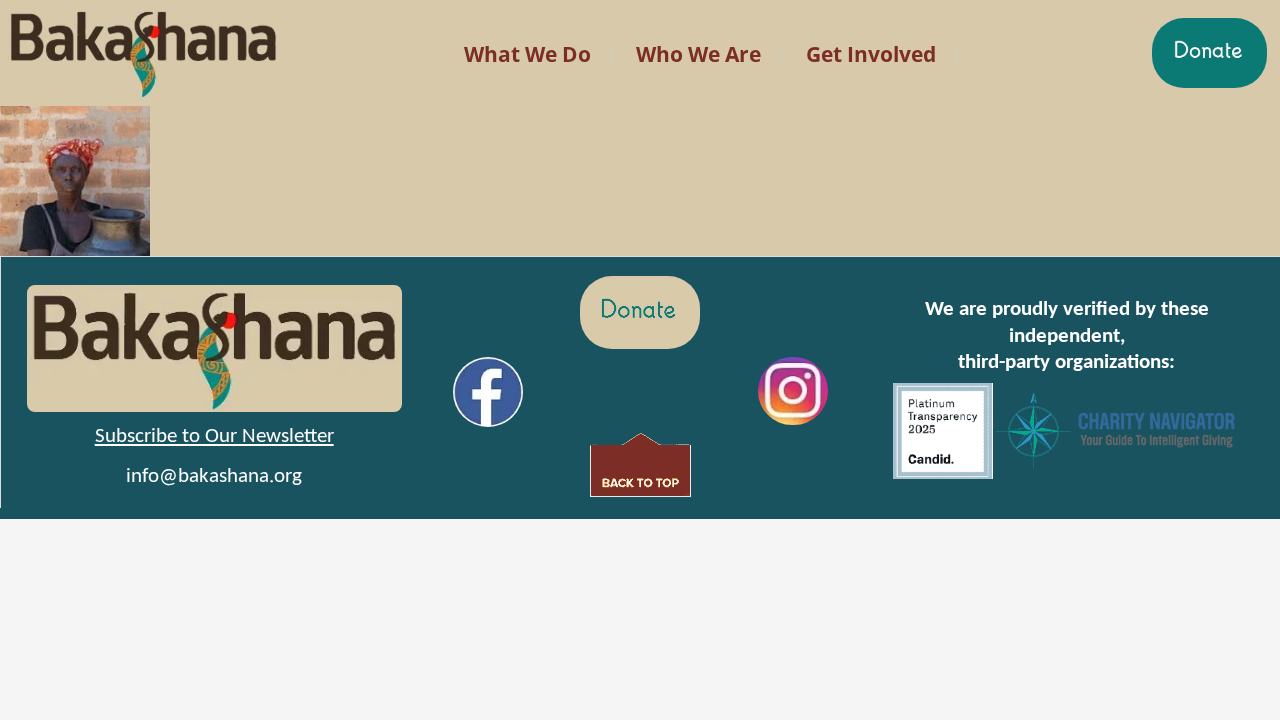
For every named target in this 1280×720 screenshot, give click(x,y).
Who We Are (698, 54)
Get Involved (871, 54)
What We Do (527, 54)
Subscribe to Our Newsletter (214, 436)
